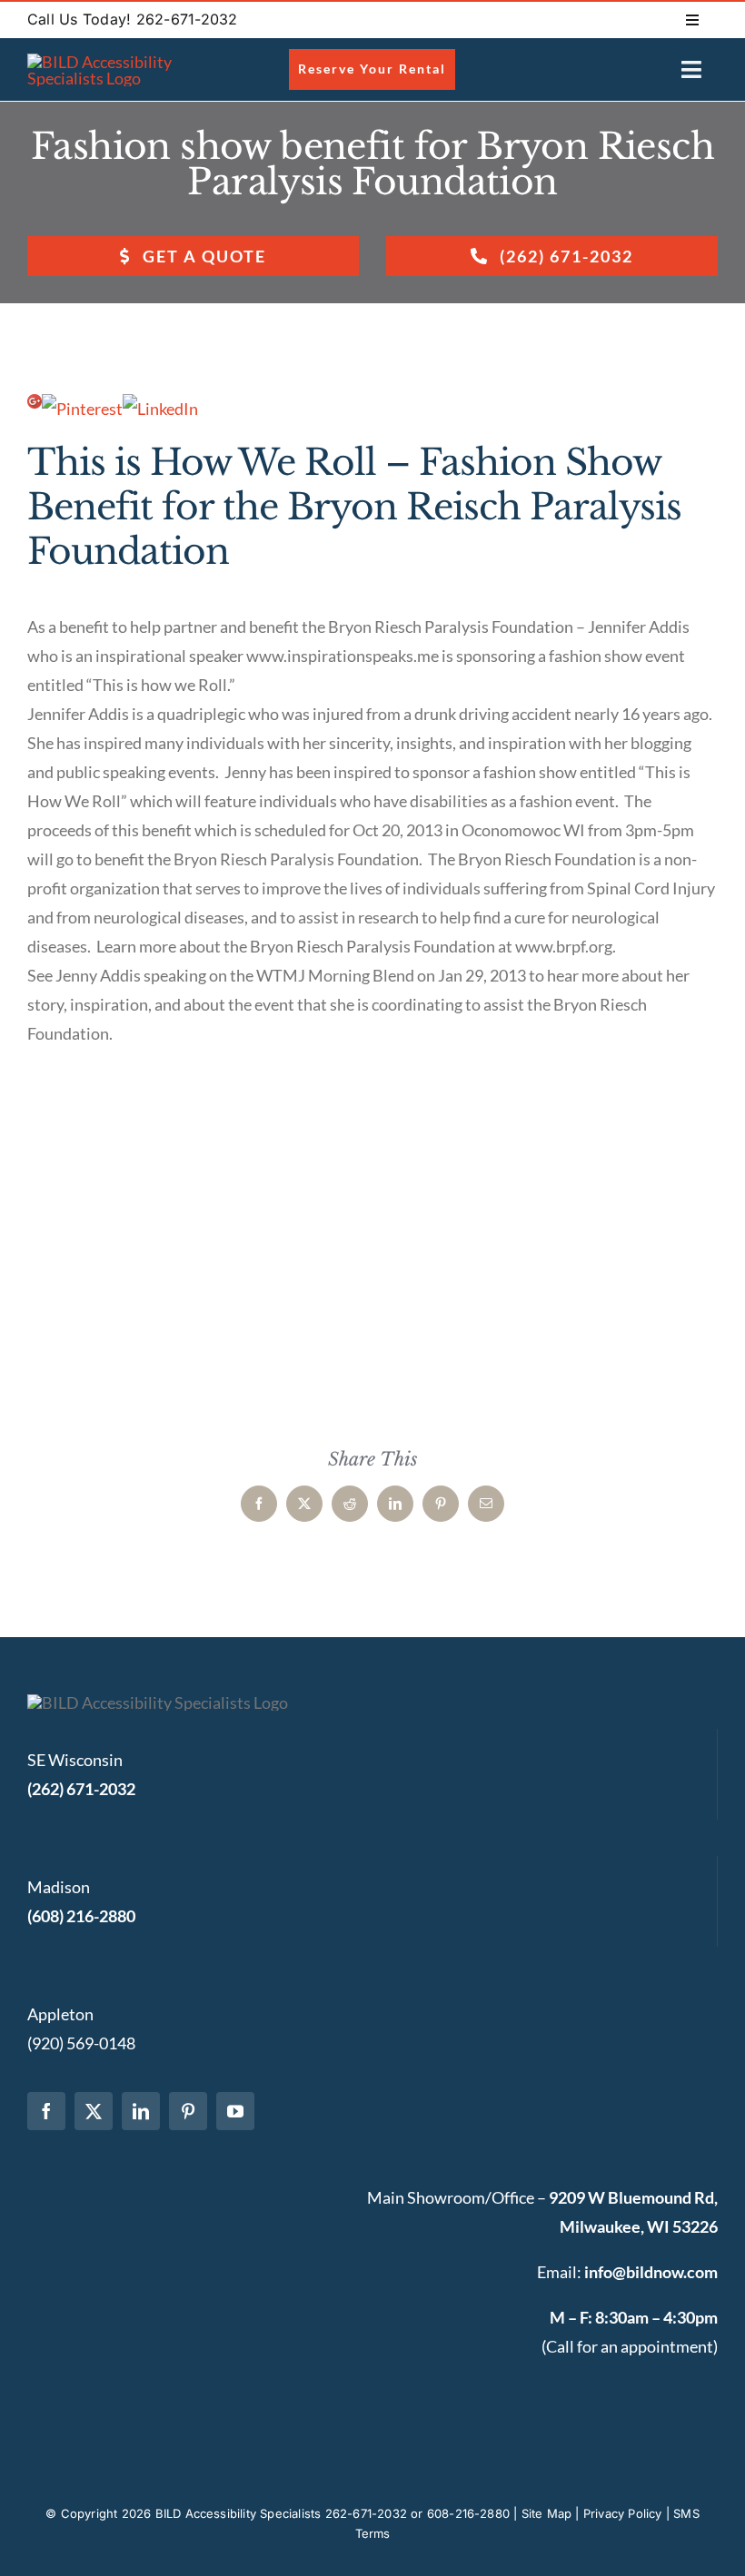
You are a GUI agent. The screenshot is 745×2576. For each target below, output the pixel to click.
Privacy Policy (623, 2513)
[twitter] (94, 2111)
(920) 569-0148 (81, 2043)
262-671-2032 (366, 2513)
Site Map (547, 2513)
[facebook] (46, 2111)
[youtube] (235, 2111)
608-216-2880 (468, 2513)
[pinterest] (188, 2111)
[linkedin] (141, 2111)
